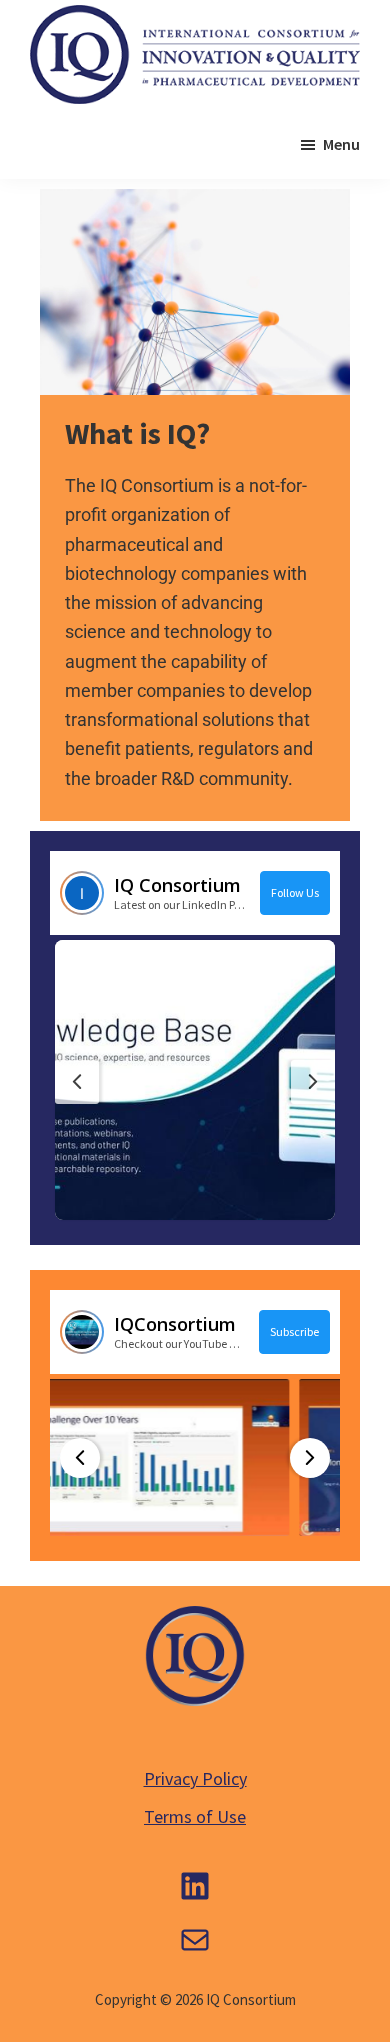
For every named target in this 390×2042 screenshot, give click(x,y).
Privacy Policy (195, 1778)
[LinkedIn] (195, 1886)
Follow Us (295, 892)
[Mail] (195, 1940)
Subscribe (294, 1331)
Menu (341, 144)
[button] (195, 1080)
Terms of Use (195, 1816)
